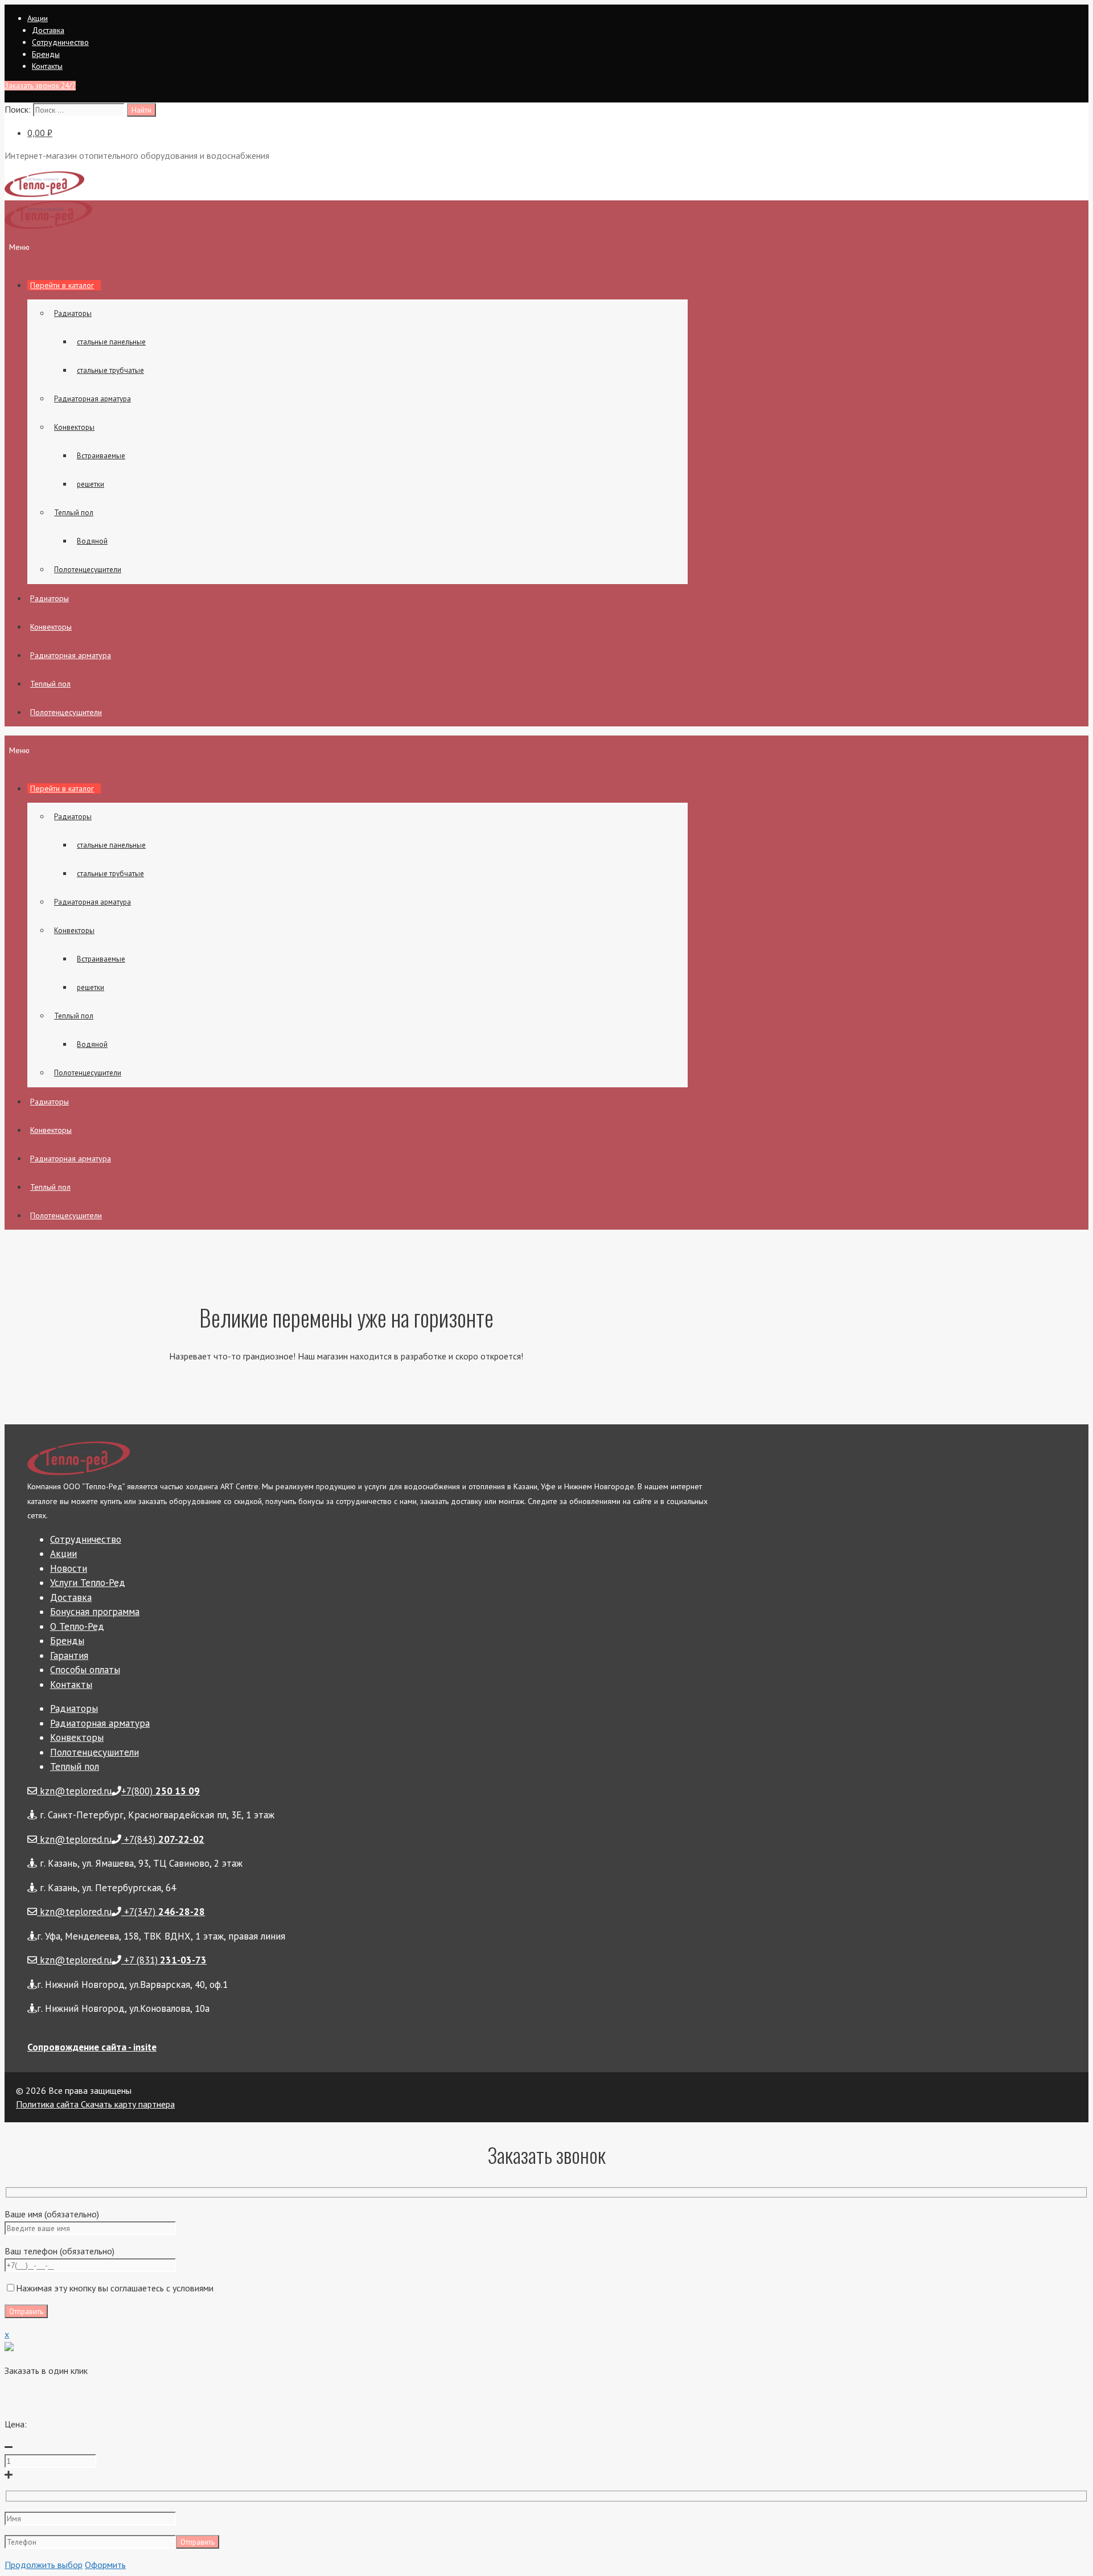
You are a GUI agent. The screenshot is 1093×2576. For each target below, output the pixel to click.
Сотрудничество (60, 42)
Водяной (92, 541)
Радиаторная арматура (93, 399)
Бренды (46, 54)
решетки (91, 484)
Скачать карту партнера (127, 2104)
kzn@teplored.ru (74, 1791)
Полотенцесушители (88, 570)
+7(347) (163, 1912)
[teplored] (48, 226)
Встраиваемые (101, 456)
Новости (69, 1568)
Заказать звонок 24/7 (40, 86)
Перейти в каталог (62, 285)
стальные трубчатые (110, 370)
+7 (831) (164, 1960)
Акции (38, 18)
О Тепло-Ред (77, 1626)
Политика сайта (47, 2104)
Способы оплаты (85, 1670)
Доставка (48, 30)
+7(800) (161, 1791)
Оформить (105, 2565)
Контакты (47, 66)
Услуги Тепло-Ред (88, 1583)
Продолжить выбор (44, 2565)
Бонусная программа (95, 1612)
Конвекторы (74, 427)
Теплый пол (74, 513)
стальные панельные (111, 342)
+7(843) (163, 1839)
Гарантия (69, 1655)
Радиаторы (73, 313)
